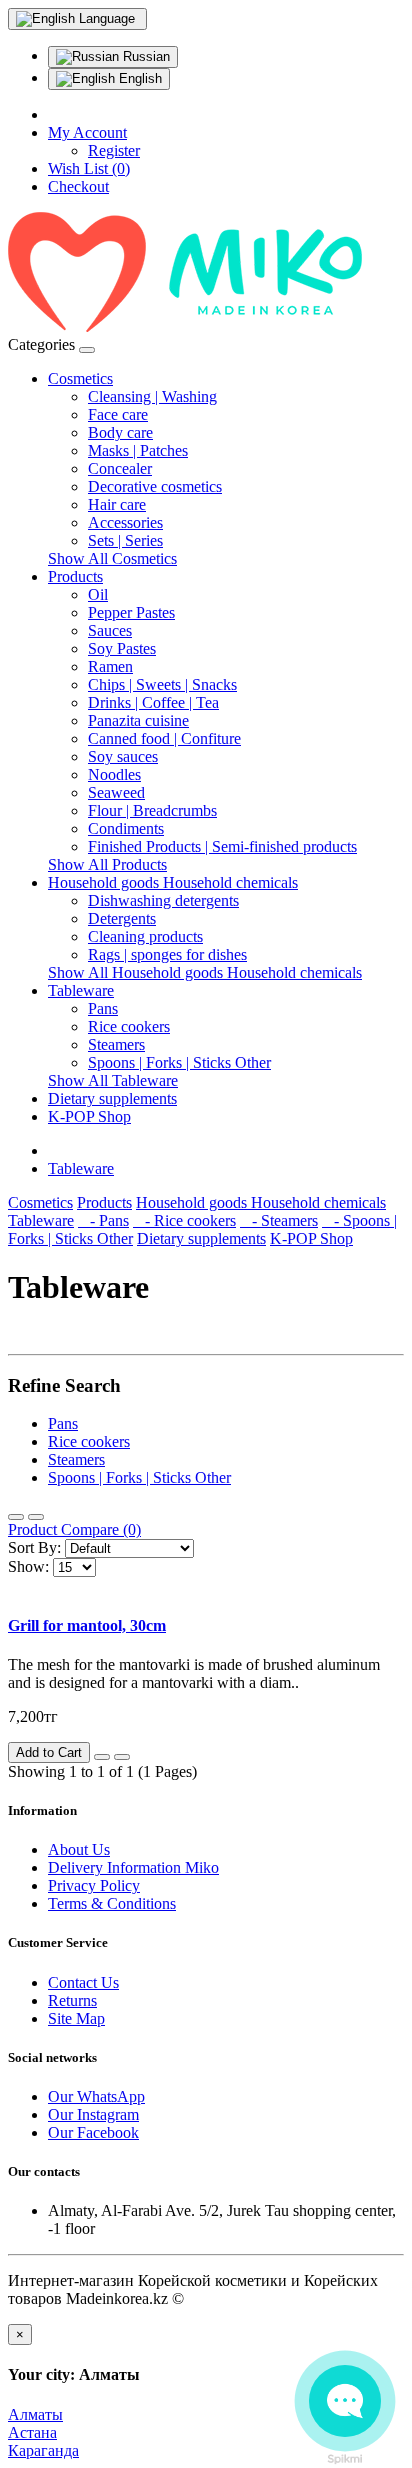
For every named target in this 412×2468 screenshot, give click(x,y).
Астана (32, 2432)
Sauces (110, 630)
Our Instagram (93, 2114)
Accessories (125, 522)
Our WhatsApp (96, 2096)
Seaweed (116, 792)
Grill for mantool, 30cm (87, 1625)
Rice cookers (129, 1026)
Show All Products (107, 864)
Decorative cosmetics (155, 486)
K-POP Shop (89, 1116)
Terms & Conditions (112, 1903)
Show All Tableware (113, 1080)
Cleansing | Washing (152, 396)
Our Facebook (93, 2132)
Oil (98, 594)
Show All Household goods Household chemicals (205, 972)
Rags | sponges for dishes (167, 954)
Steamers (116, 1044)
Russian (144, 56)
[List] (16, 1517)
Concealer (120, 468)
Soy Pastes (122, 648)
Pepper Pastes (131, 612)
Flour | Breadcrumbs (152, 810)
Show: (28, 1566)
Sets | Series (125, 540)
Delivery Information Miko (133, 1867)
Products (75, 576)
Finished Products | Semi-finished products (222, 846)
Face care (118, 414)
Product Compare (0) (74, 1529)
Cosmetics (80, 378)
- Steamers (279, 1220)
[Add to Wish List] (102, 1757)
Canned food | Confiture (164, 738)
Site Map (76, 2018)
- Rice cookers (184, 1220)
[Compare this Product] (122, 1757)
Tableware (81, 990)
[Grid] (36, 1517)
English (138, 78)
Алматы (35, 2414)
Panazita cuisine (138, 720)
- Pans (103, 1220)
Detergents (122, 918)
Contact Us (83, 1982)
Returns (72, 2000)
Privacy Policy (94, 1885)
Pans (103, 1008)
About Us (79, 1849)
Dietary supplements (112, 1098)
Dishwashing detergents (163, 900)
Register (114, 150)
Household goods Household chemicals (173, 882)
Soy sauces (123, 756)
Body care (120, 432)
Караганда (43, 2450)
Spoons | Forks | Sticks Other (179, 1062)
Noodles (114, 774)
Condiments (126, 828)
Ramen (110, 666)
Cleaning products (145, 936)
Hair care (117, 504)
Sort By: (34, 1547)
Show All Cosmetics (112, 558)
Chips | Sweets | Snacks (162, 684)
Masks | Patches (138, 450)
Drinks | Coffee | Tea (153, 702)
